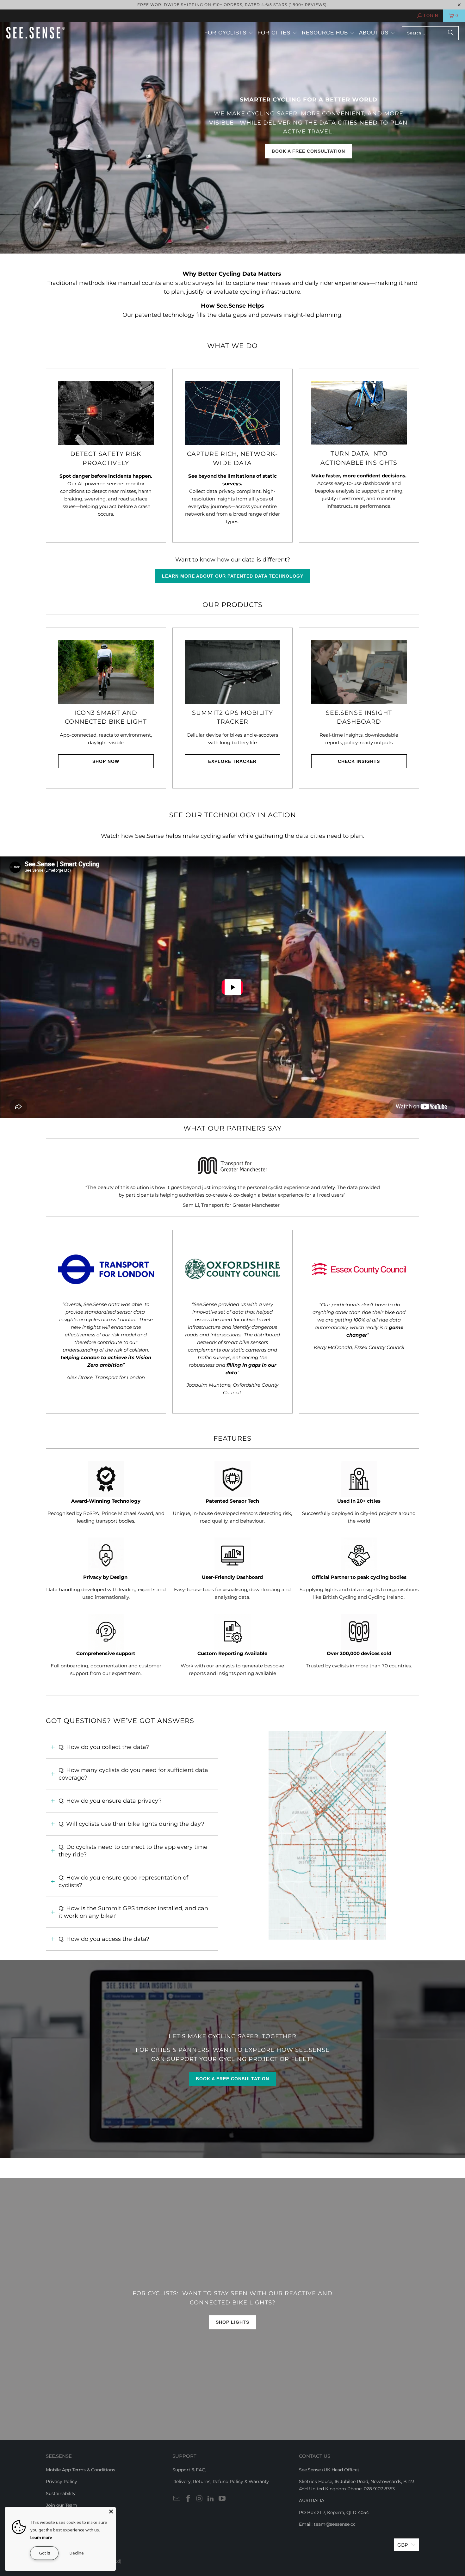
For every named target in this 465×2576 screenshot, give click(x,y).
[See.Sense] (36, 33)
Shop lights (232, 2322)
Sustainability (61, 2493)
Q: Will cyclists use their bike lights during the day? (131, 1824)
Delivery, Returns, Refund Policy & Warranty (221, 2481)
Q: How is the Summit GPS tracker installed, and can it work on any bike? (133, 1912)
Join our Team (62, 2505)
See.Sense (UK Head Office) (329, 2470)
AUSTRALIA (312, 2500)
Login (431, 16)
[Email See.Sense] (177, 2499)
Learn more (41, 2537)
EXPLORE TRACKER (232, 761)
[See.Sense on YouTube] (222, 2499)
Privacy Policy (62, 2481)
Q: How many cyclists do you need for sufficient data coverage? (133, 1774)
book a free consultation (308, 151)
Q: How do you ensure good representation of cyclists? (123, 1881)
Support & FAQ (189, 2470)
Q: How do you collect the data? (104, 1747)
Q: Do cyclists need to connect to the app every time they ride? (133, 1851)
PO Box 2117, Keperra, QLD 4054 (334, 2512)
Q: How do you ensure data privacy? (110, 1801)
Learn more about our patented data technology (233, 576)
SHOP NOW (106, 761)
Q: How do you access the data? (104, 1939)
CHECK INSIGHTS (359, 761)
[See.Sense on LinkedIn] (211, 2499)
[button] (229, 33)
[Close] (111, 2512)
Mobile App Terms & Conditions (81, 2470)
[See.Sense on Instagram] (200, 2499)
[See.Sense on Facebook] (189, 2499)
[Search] (451, 33)
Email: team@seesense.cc (327, 2524)
